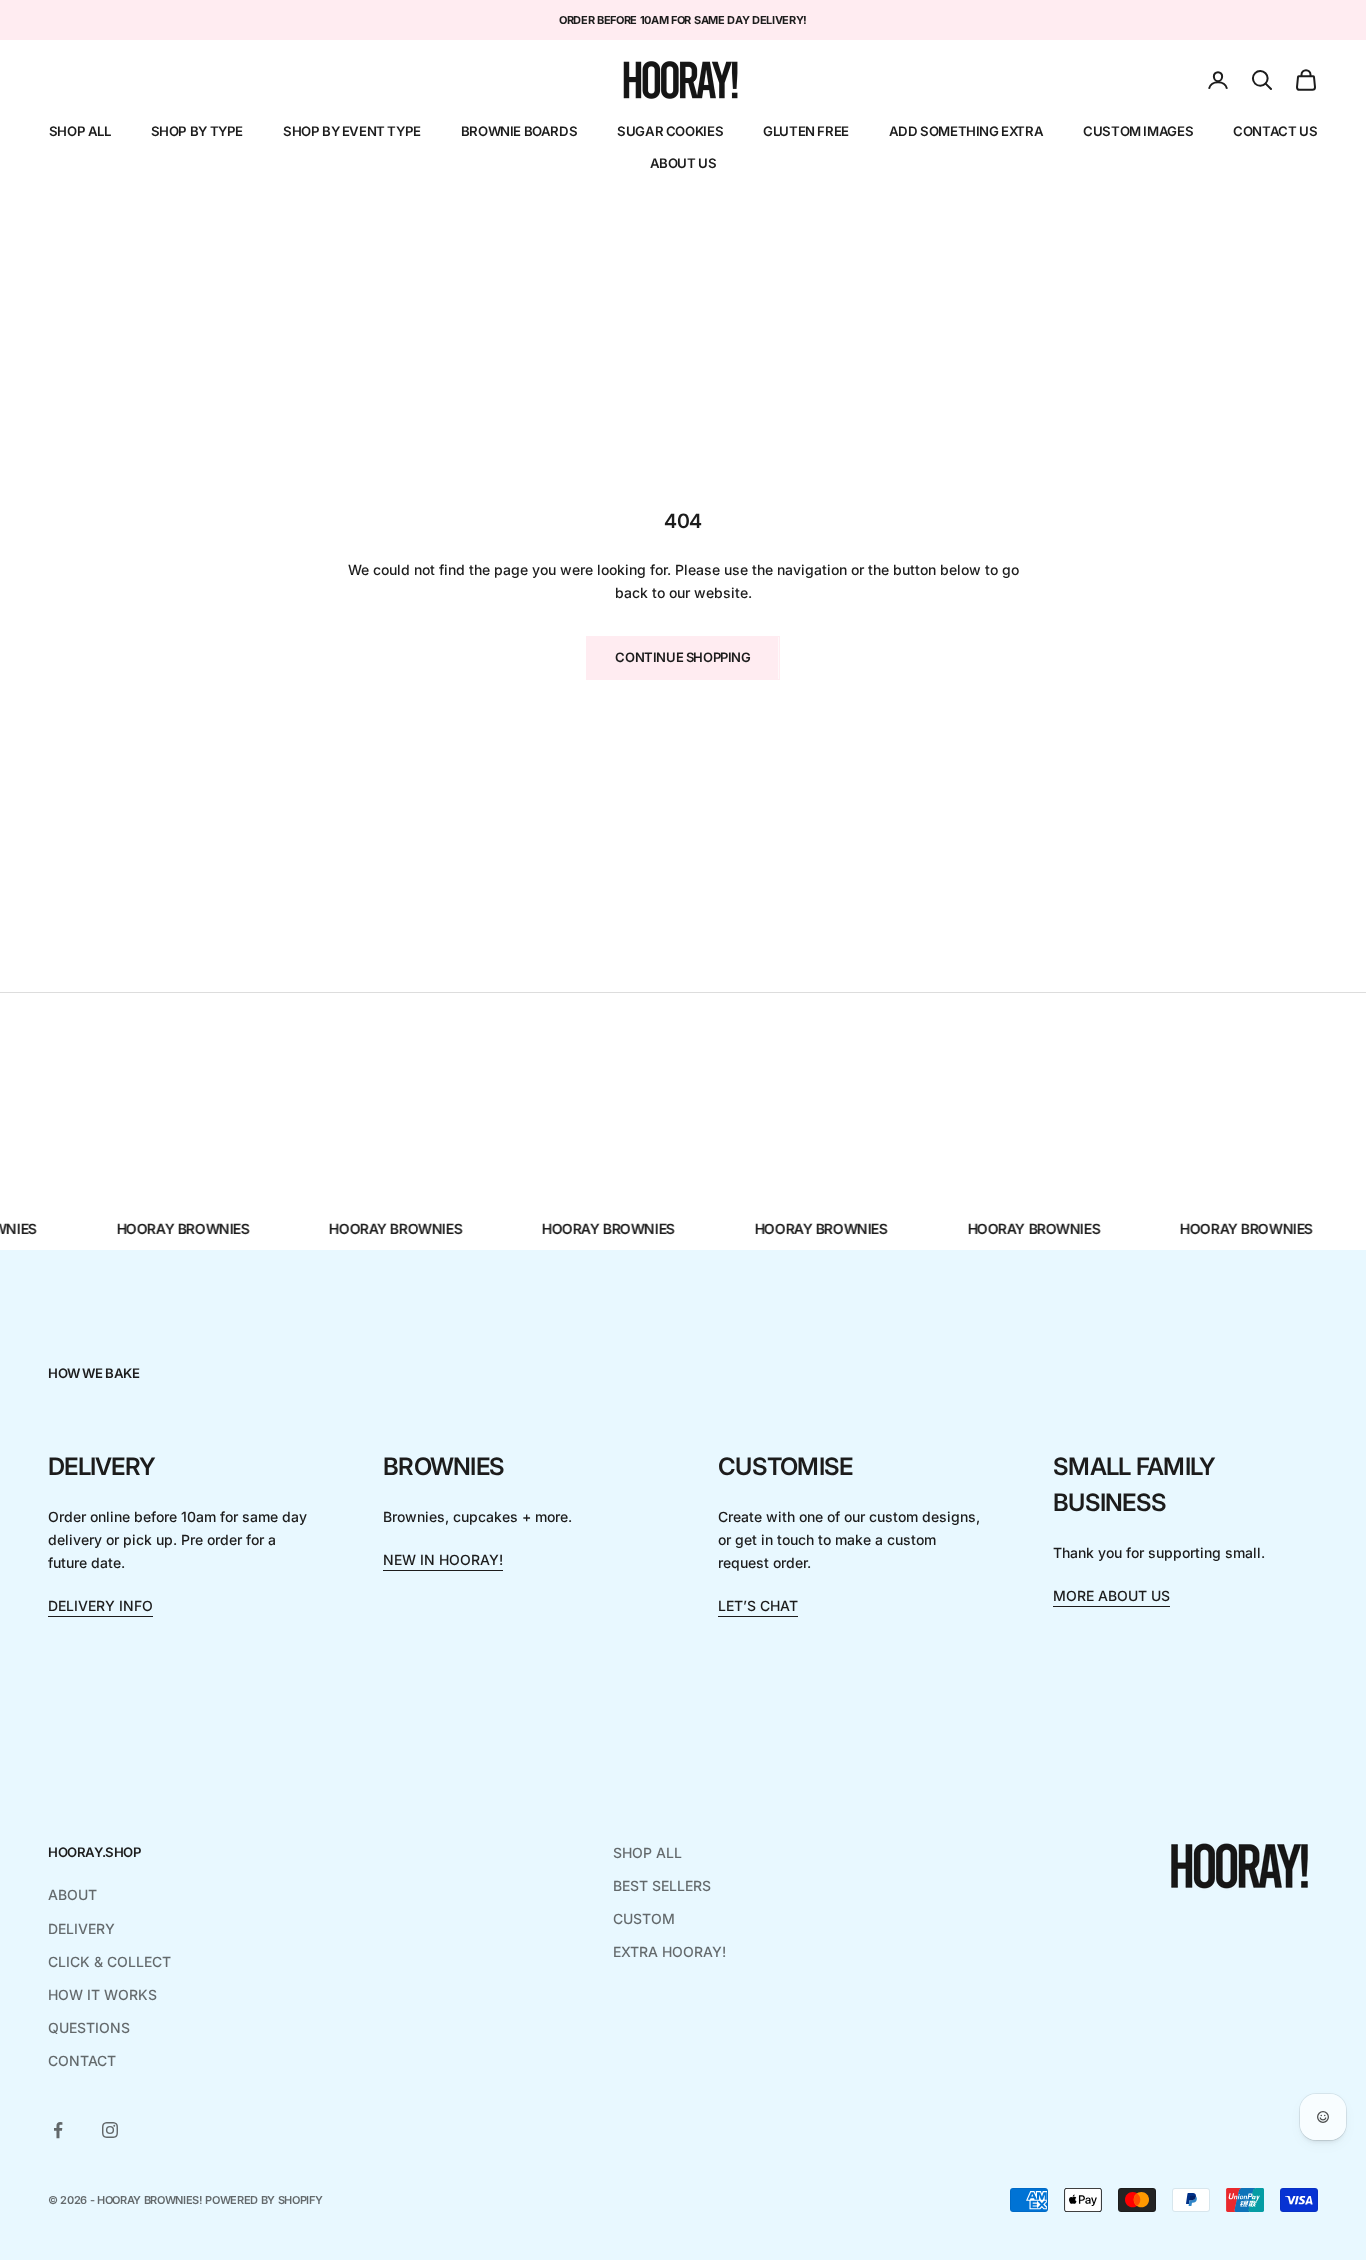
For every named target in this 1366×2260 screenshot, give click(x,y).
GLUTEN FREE (806, 131)
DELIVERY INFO (100, 1605)
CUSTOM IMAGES (1138, 131)
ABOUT (72, 1894)
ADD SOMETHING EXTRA (966, 131)
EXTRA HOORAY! (669, 1951)
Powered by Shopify (263, 2200)
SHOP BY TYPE (197, 131)
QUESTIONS (89, 2027)
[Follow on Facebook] (58, 2130)
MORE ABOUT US (1111, 1595)
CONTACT (82, 2060)
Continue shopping (682, 657)
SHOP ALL (80, 131)
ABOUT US (683, 163)
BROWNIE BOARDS (519, 131)
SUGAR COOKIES (670, 131)
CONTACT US (1275, 131)
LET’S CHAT (758, 1605)
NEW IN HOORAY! (443, 1559)
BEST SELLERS (662, 1885)
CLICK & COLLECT (109, 1961)
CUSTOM (644, 1918)
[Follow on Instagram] (110, 2130)
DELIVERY (81, 1928)
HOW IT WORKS (102, 1994)
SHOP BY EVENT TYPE (352, 131)
